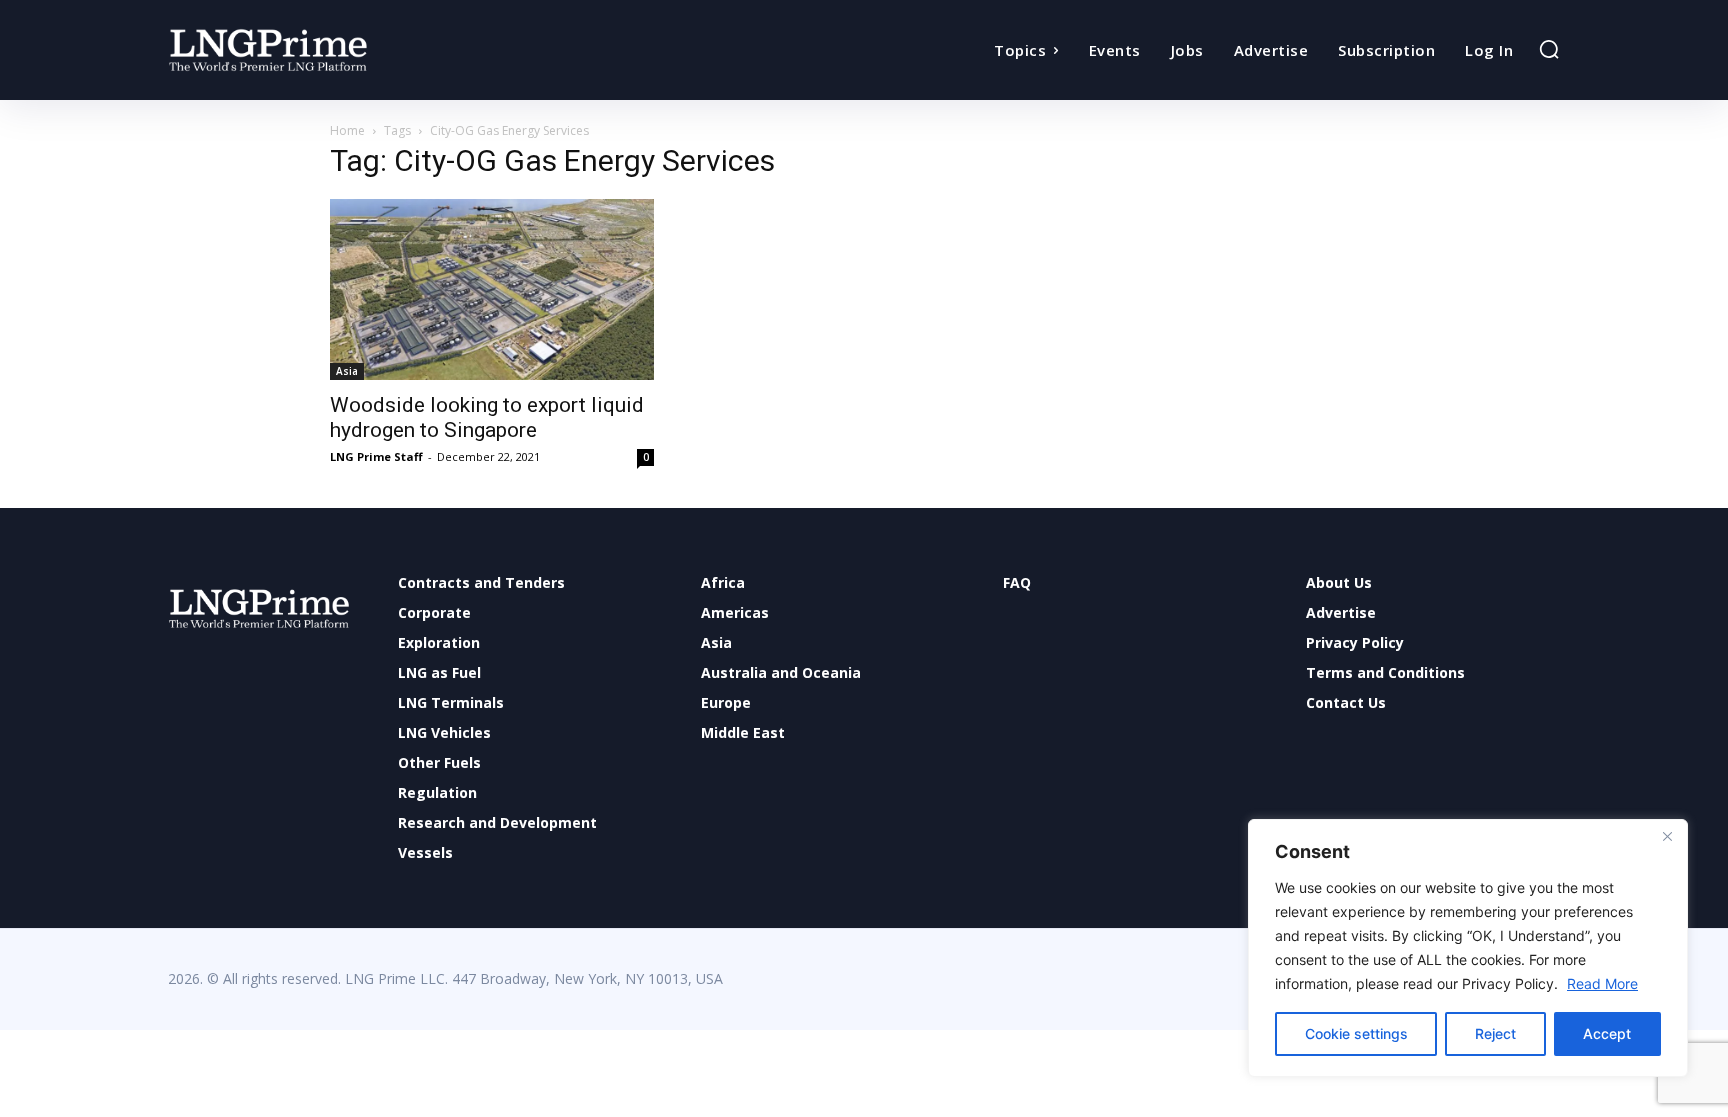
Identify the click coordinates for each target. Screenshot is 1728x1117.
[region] (1468, 948)
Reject (1495, 1033)
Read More (1602, 983)
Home (347, 130)
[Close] (1667, 836)
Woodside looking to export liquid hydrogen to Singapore (487, 417)
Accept (1607, 1033)
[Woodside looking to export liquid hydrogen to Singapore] (492, 289)
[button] (1549, 49)
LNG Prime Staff (376, 456)
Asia (347, 371)
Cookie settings (1356, 1033)
